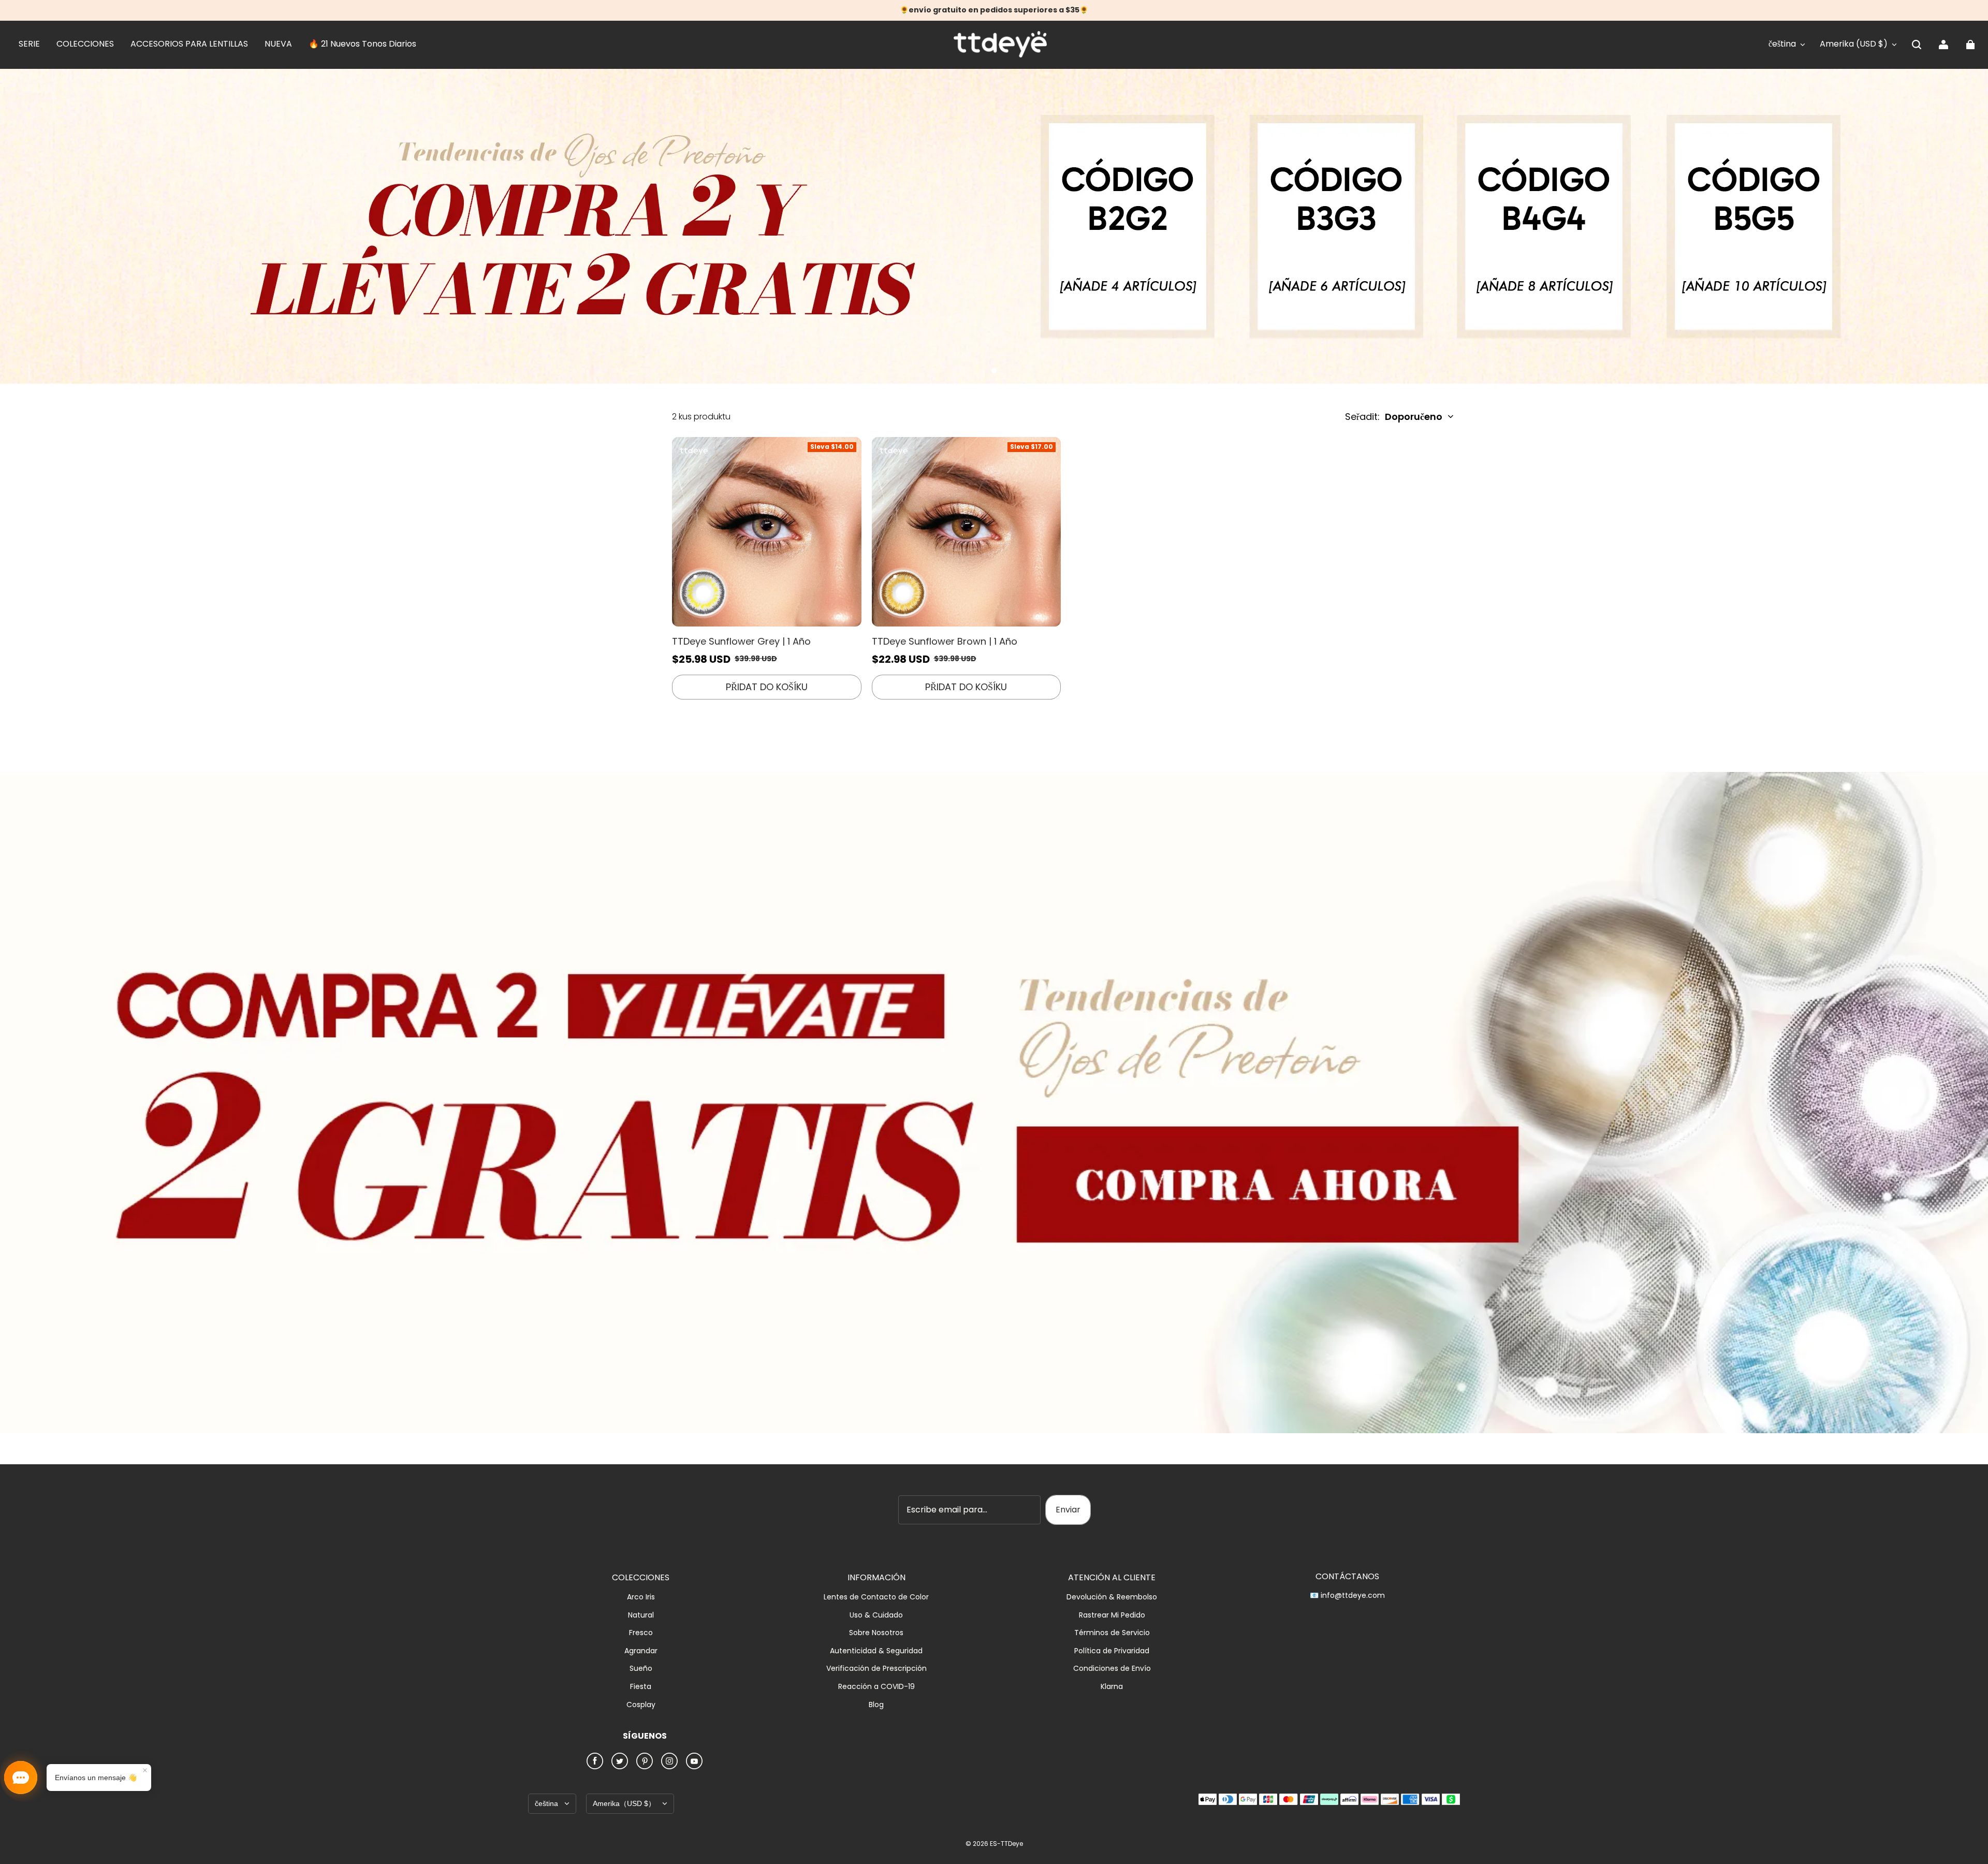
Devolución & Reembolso (1112, 1597)
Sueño (641, 1669)
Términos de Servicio (1112, 1633)
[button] (1917, 45)
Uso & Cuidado (876, 1615)
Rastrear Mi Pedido (1112, 1615)
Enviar (1068, 1510)
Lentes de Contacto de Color (876, 1597)
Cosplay (641, 1705)
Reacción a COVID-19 (876, 1687)
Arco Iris (641, 1597)
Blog (876, 1705)
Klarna (1112, 1687)
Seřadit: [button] (1394, 417)
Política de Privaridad (1112, 1651)
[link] (29, 45)
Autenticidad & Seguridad (876, 1651)
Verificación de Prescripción (876, 1669)
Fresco (641, 1633)
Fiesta (641, 1687)
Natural (641, 1615)
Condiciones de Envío (1112, 1669)
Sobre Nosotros (876, 1633)
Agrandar (641, 1651)
